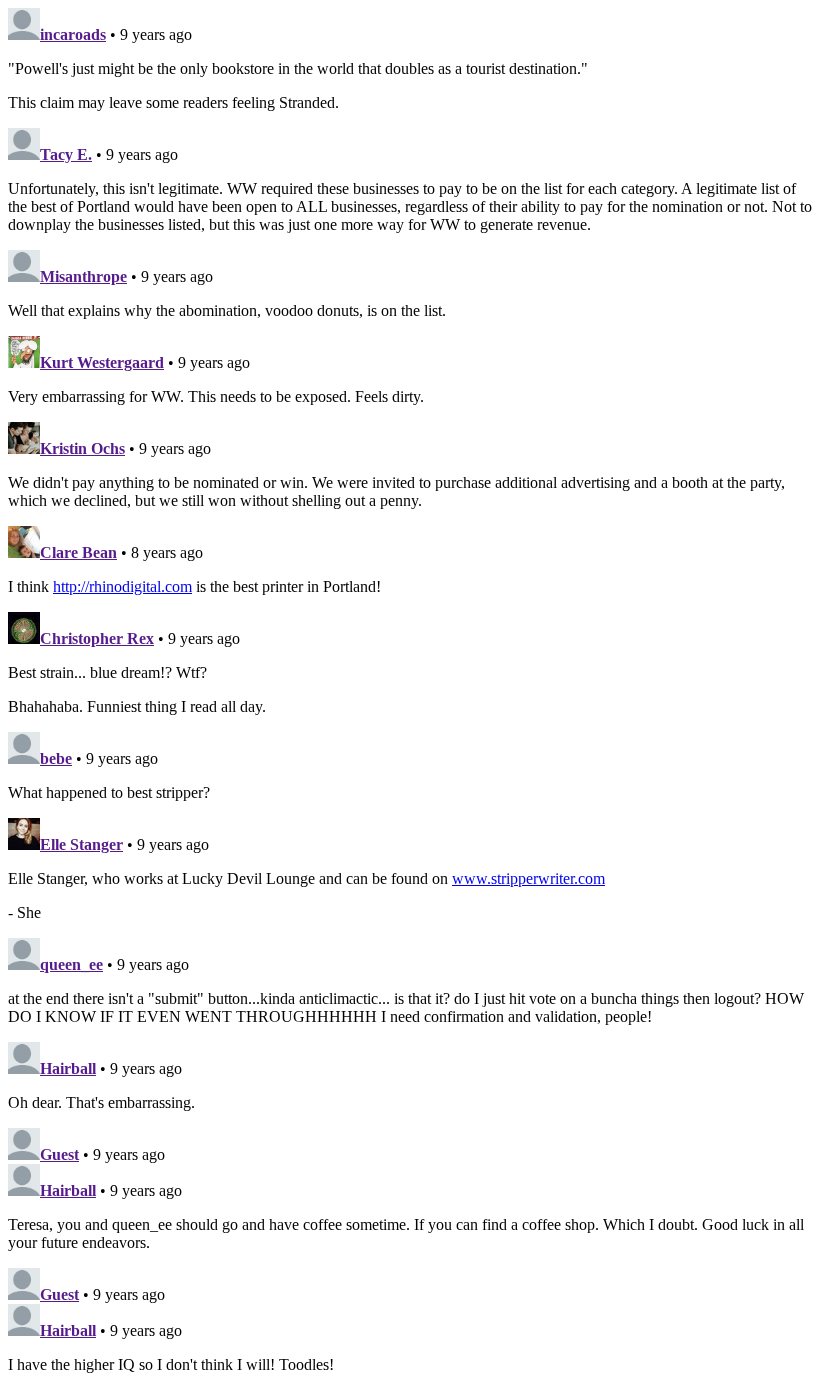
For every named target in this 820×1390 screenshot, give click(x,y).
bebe (56, 758)
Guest (59, 1154)
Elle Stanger (81, 844)
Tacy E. (66, 154)
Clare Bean (78, 552)
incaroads (73, 34)
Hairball (68, 1068)
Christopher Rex (97, 638)
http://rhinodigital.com (122, 586)
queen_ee (71, 964)
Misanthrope (83, 276)
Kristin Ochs (82, 448)
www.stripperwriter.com (528, 878)
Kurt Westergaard (102, 362)
